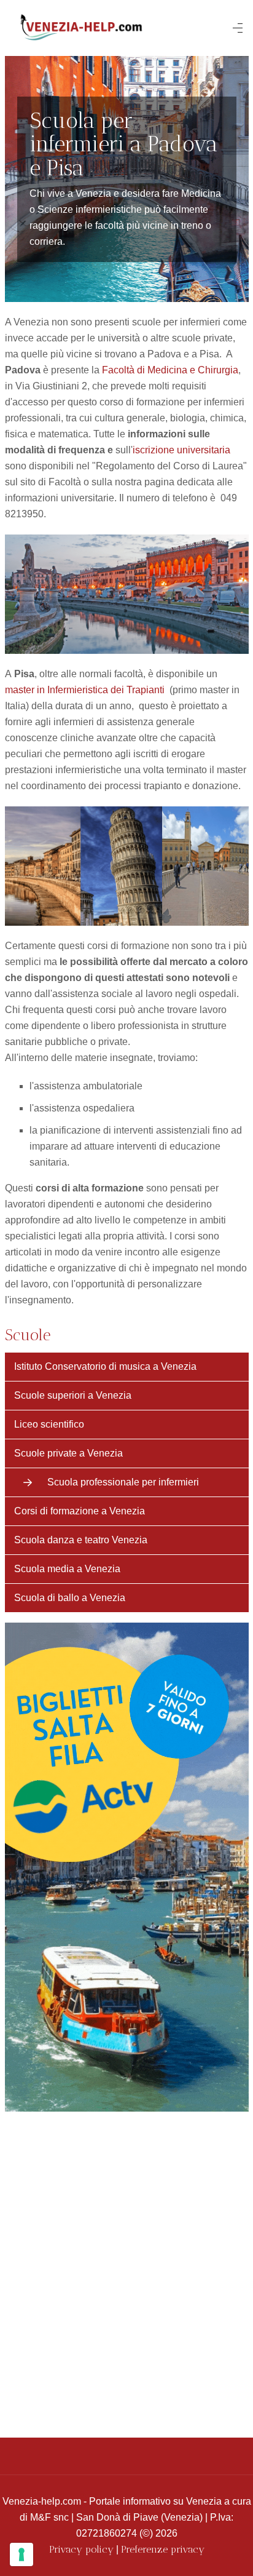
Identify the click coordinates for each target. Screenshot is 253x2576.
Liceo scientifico (49, 1424)
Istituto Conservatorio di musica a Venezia (105, 1366)
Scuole (28, 1335)
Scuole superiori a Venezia (73, 1395)
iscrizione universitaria (181, 450)
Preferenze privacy (163, 2549)
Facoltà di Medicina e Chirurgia (170, 370)
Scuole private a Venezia (68, 1453)
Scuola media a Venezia (67, 1569)
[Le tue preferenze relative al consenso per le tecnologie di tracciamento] (21, 2554)
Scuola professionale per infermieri (123, 1482)
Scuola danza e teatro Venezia (81, 1540)
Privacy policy (81, 2549)
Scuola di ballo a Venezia (70, 1598)
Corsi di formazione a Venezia (80, 1511)
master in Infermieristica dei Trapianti (85, 690)
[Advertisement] (126, 2268)
